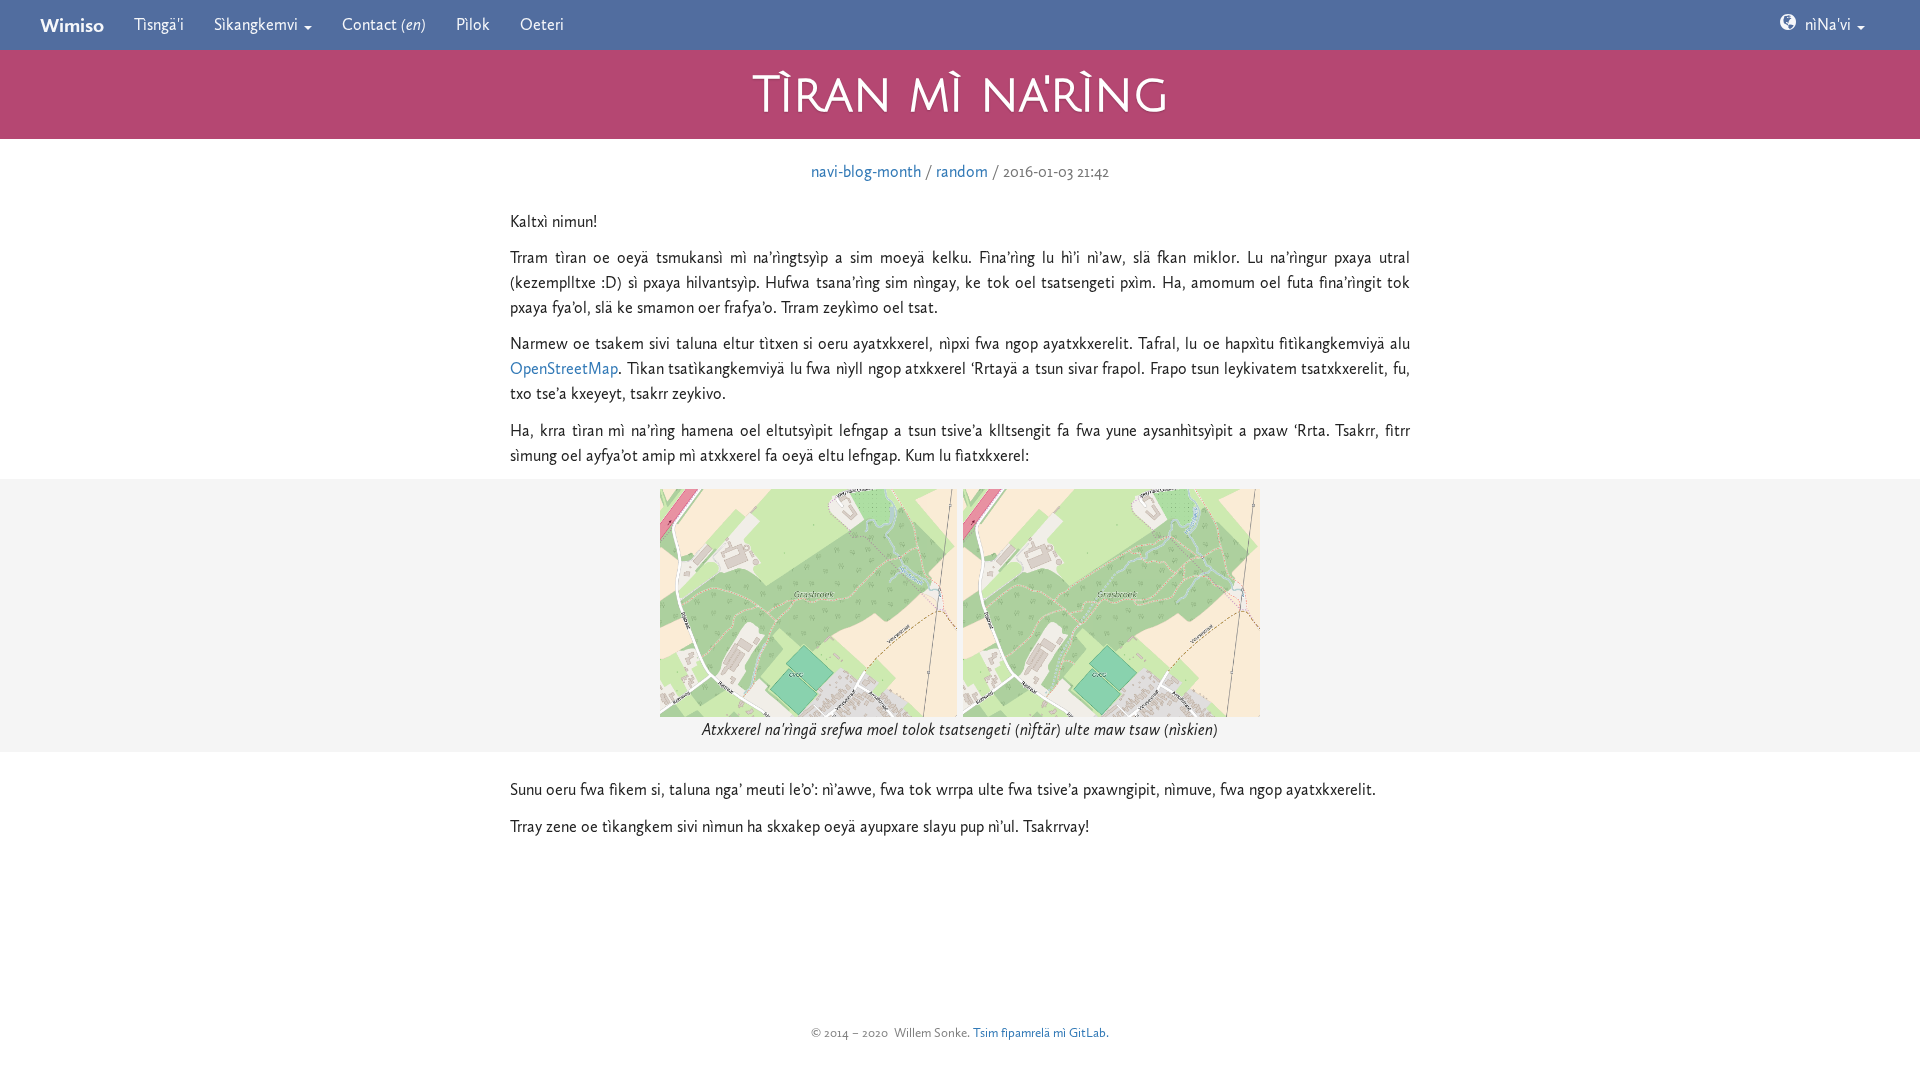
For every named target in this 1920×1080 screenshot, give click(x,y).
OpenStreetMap (564, 368)
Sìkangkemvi (258, 24)
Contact (384, 24)
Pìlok (473, 24)
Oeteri (542, 24)
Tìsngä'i (159, 24)
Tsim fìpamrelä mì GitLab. (1041, 1032)
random (962, 171)
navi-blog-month (866, 171)
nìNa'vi (1826, 24)
